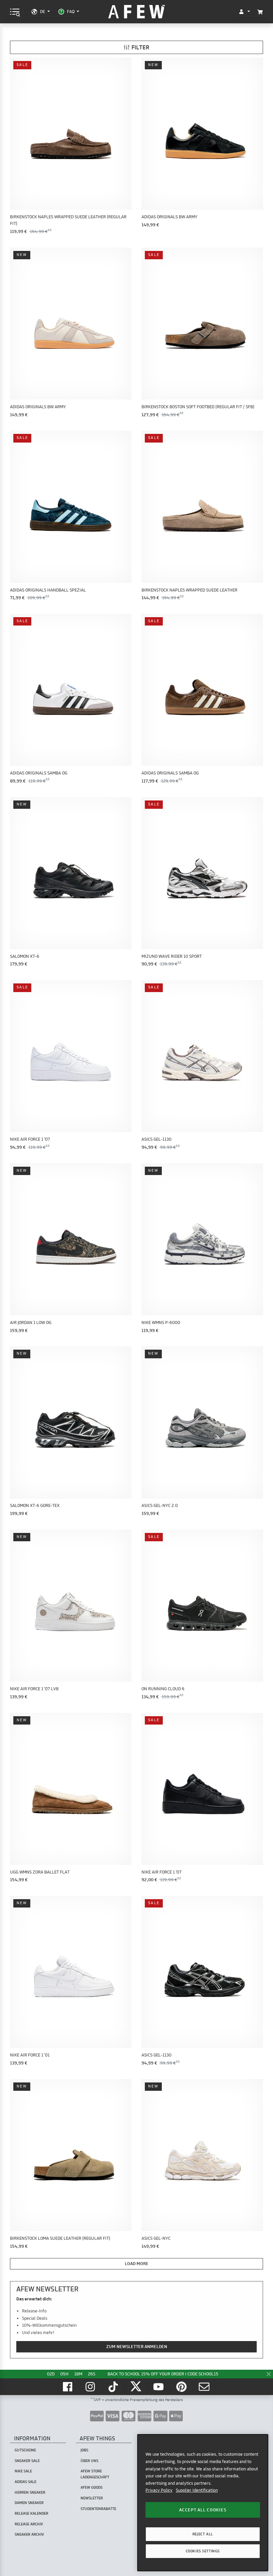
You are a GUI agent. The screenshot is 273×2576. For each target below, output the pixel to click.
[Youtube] (159, 2387)
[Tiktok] (114, 2387)
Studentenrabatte (98, 2509)
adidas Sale (25, 2482)
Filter (140, 47)
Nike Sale (23, 2471)
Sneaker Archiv (29, 2534)
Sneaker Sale (27, 2461)
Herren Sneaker (30, 2492)
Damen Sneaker (29, 2503)
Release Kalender (31, 2513)
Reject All (203, 2534)
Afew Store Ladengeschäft (95, 2474)
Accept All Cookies (203, 2510)
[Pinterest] (182, 2387)
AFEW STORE (136, 12)
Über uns (89, 2461)
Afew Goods (92, 2487)
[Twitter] (136, 2387)
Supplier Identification (197, 2490)
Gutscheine (25, 2450)
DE (42, 11)
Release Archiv (29, 2524)
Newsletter (92, 2498)
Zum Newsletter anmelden (137, 2346)
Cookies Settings (203, 2551)
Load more (137, 2263)
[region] (203, 2503)
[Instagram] (91, 2387)
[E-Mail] (205, 2387)
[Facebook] (68, 2387)
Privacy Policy (159, 2490)
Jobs (84, 2450)
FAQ (71, 11)
